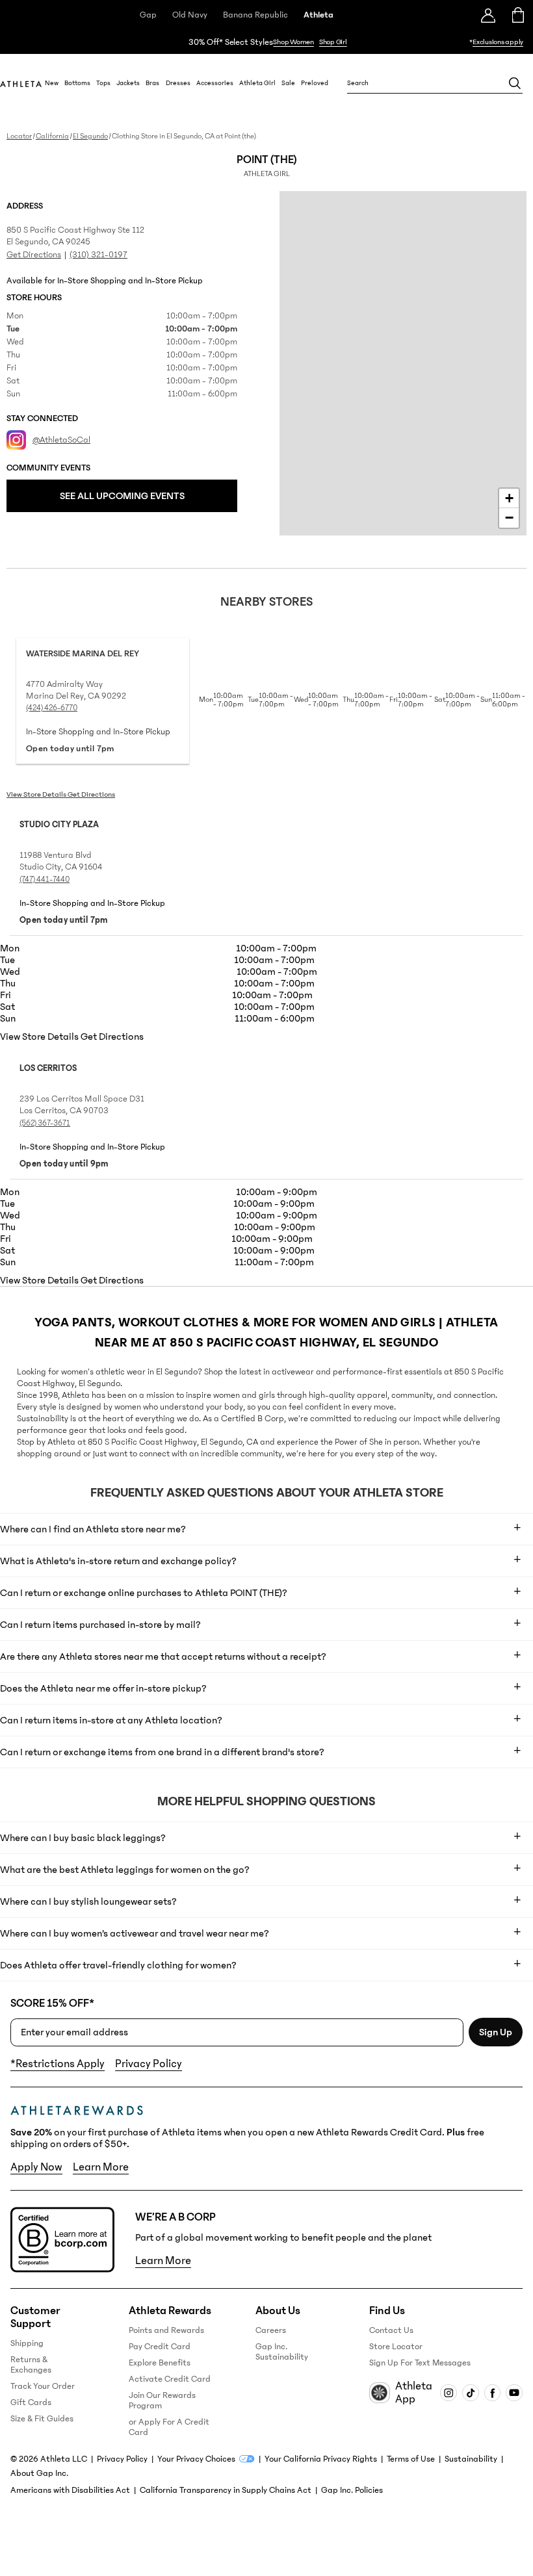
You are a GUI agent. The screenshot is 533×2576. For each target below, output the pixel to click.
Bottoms (77, 83)
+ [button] (509, 498)
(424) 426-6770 (52, 708)
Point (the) (267, 166)
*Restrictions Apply (58, 2064)
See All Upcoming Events (122, 496)
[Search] (515, 83)
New (52, 83)
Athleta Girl (257, 83)
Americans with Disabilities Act (70, 2490)
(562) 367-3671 (45, 1123)
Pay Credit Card (160, 2347)
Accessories (215, 83)
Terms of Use (411, 2459)
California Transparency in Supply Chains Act (226, 2490)
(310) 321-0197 (98, 255)
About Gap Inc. (39, 2473)
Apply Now (36, 2167)
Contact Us (391, 2330)
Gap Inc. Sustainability (282, 2352)
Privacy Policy (149, 2064)
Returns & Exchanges (31, 2365)
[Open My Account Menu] (488, 15)
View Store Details (37, 794)
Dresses (178, 83)
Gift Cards (31, 2402)
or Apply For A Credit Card (169, 2427)
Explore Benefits (160, 2363)
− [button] (509, 518)
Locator (19, 136)
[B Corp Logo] (62, 2240)
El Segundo (90, 136)
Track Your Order (43, 2386)
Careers (271, 2330)
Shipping (27, 2343)
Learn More (101, 2167)
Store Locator (396, 2347)
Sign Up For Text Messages (420, 2363)
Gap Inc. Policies (352, 2490)
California (52, 136)
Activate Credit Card (170, 2379)
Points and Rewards (166, 2330)
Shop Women (293, 42)
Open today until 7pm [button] (70, 749)
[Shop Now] (266, 42)
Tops (103, 83)
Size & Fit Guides (42, 2419)
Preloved (315, 83)
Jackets (128, 83)
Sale (288, 83)
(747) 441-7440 (45, 879)
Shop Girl (333, 42)
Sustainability (471, 2459)
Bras (152, 83)
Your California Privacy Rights (321, 2459)
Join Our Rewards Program (162, 2401)
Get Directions (34, 255)
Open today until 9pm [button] (64, 1164)
